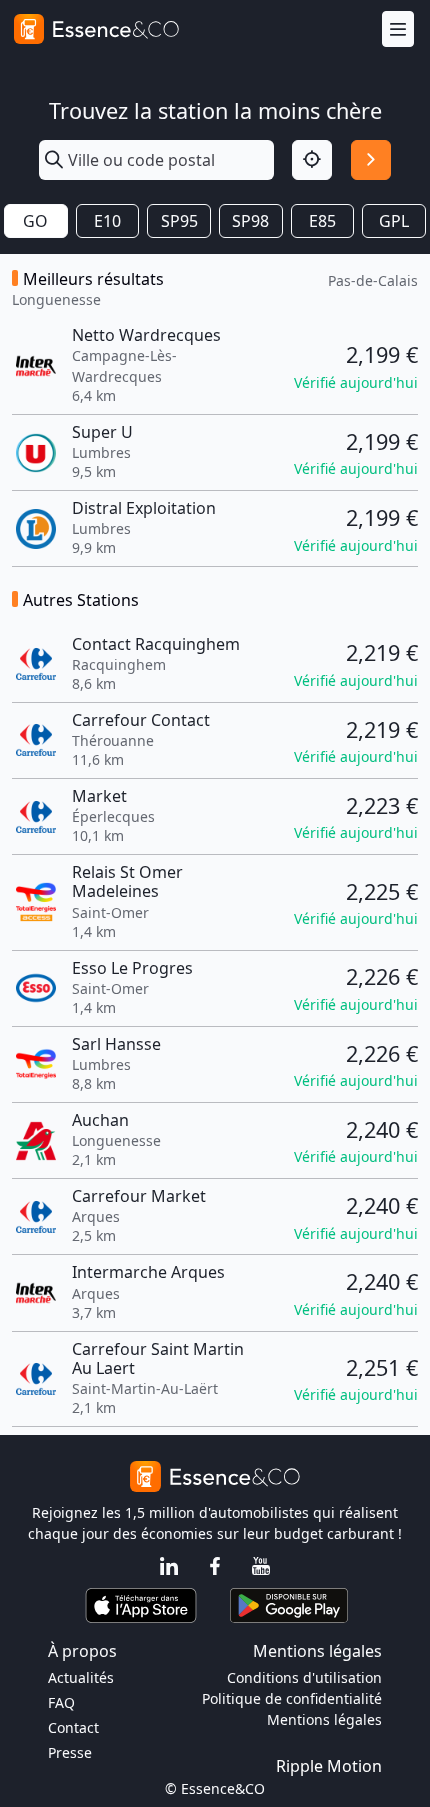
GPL (394, 221)
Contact (73, 1727)
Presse (70, 1752)
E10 (107, 221)
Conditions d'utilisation (304, 1677)
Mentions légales (324, 1719)
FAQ (61, 1702)
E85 (322, 221)
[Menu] (398, 29)
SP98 (250, 221)
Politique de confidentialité (292, 1698)
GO (35, 221)
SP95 (179, 221)
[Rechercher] (371, 160)
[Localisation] (312, 160)
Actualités (81, 1677)
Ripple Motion (329, 1766)
